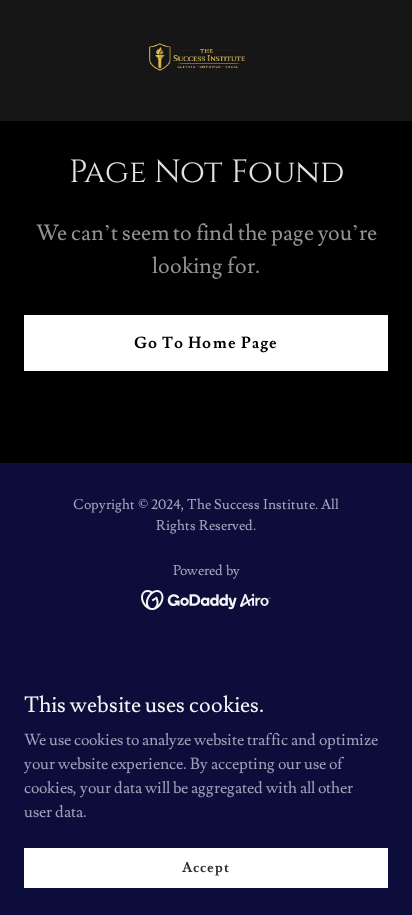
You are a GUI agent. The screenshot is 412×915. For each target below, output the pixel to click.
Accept (205, 867)
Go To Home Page (205, 343)
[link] (206, 60)
